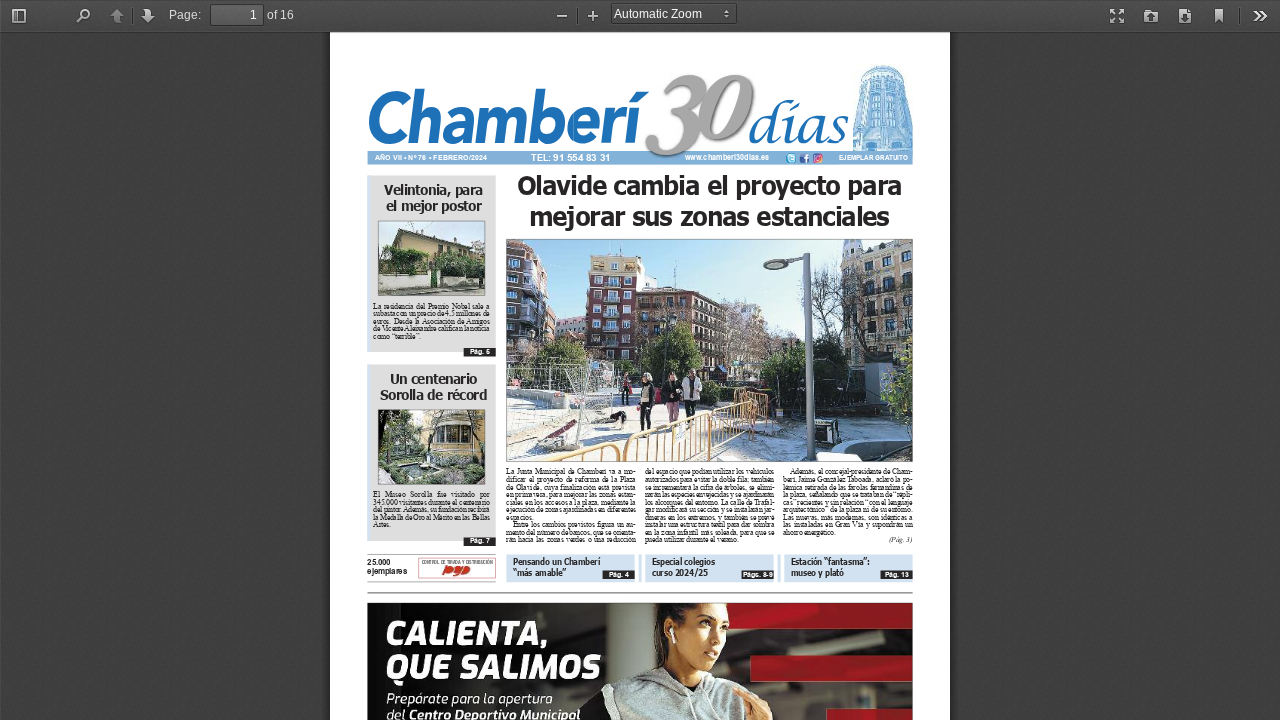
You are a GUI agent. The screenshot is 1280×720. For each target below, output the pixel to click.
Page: (185, 15)
